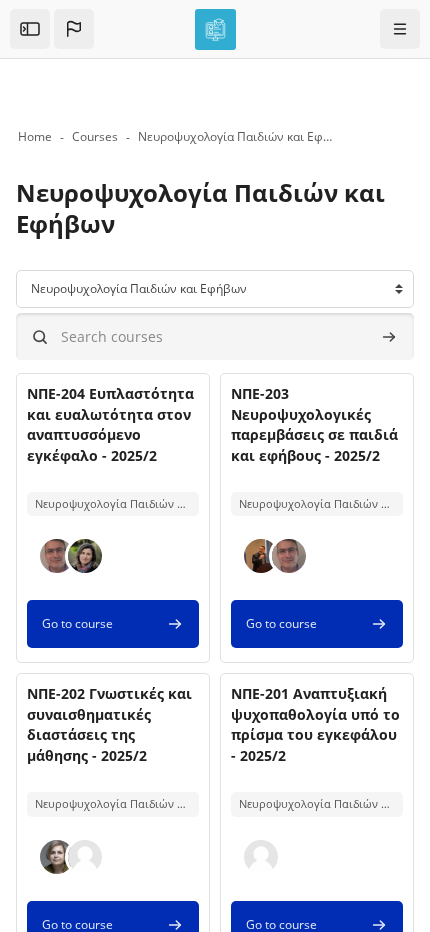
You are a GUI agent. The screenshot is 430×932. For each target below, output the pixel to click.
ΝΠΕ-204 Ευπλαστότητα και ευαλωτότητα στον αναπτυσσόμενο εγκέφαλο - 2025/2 (110, 424)
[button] (74, 29)
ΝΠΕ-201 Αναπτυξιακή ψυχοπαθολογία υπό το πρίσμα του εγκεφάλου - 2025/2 (315, 724)
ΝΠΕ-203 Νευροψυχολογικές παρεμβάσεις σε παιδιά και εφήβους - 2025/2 (314, 424)
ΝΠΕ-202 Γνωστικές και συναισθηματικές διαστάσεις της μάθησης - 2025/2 (109, 724)
